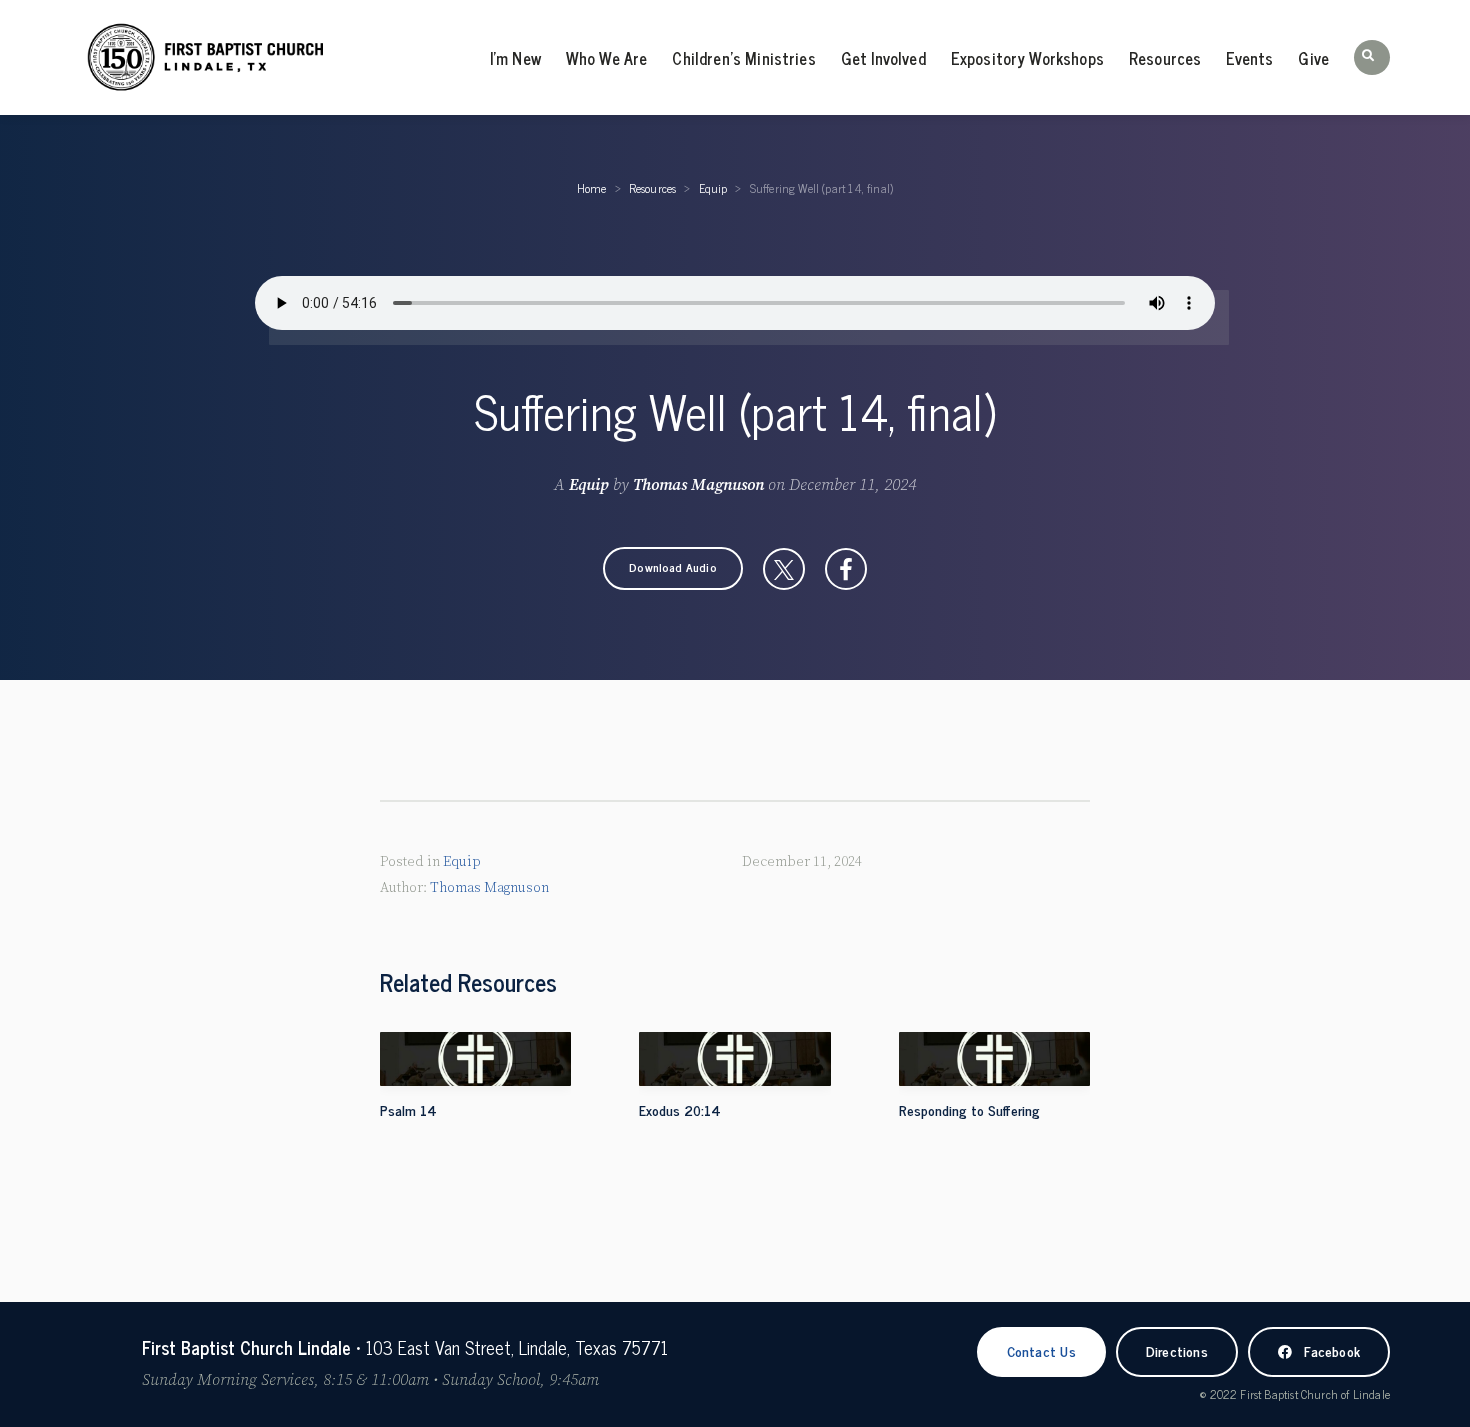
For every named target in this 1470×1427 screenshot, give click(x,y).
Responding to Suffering (969, 1109)
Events (1249, 58)
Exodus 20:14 (680, 1109)
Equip (713, 188)
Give (1313, 58)
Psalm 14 (408, 1109)
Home (592, 188)
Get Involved (883, 58)
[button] (1372, 57)
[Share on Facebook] (846, 569)
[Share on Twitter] (784, 569)
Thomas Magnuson (698, 485)
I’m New (515, 58)
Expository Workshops (1027, 58)
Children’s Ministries (743, 58)
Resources (1165, 58)
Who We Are (607, 58)
